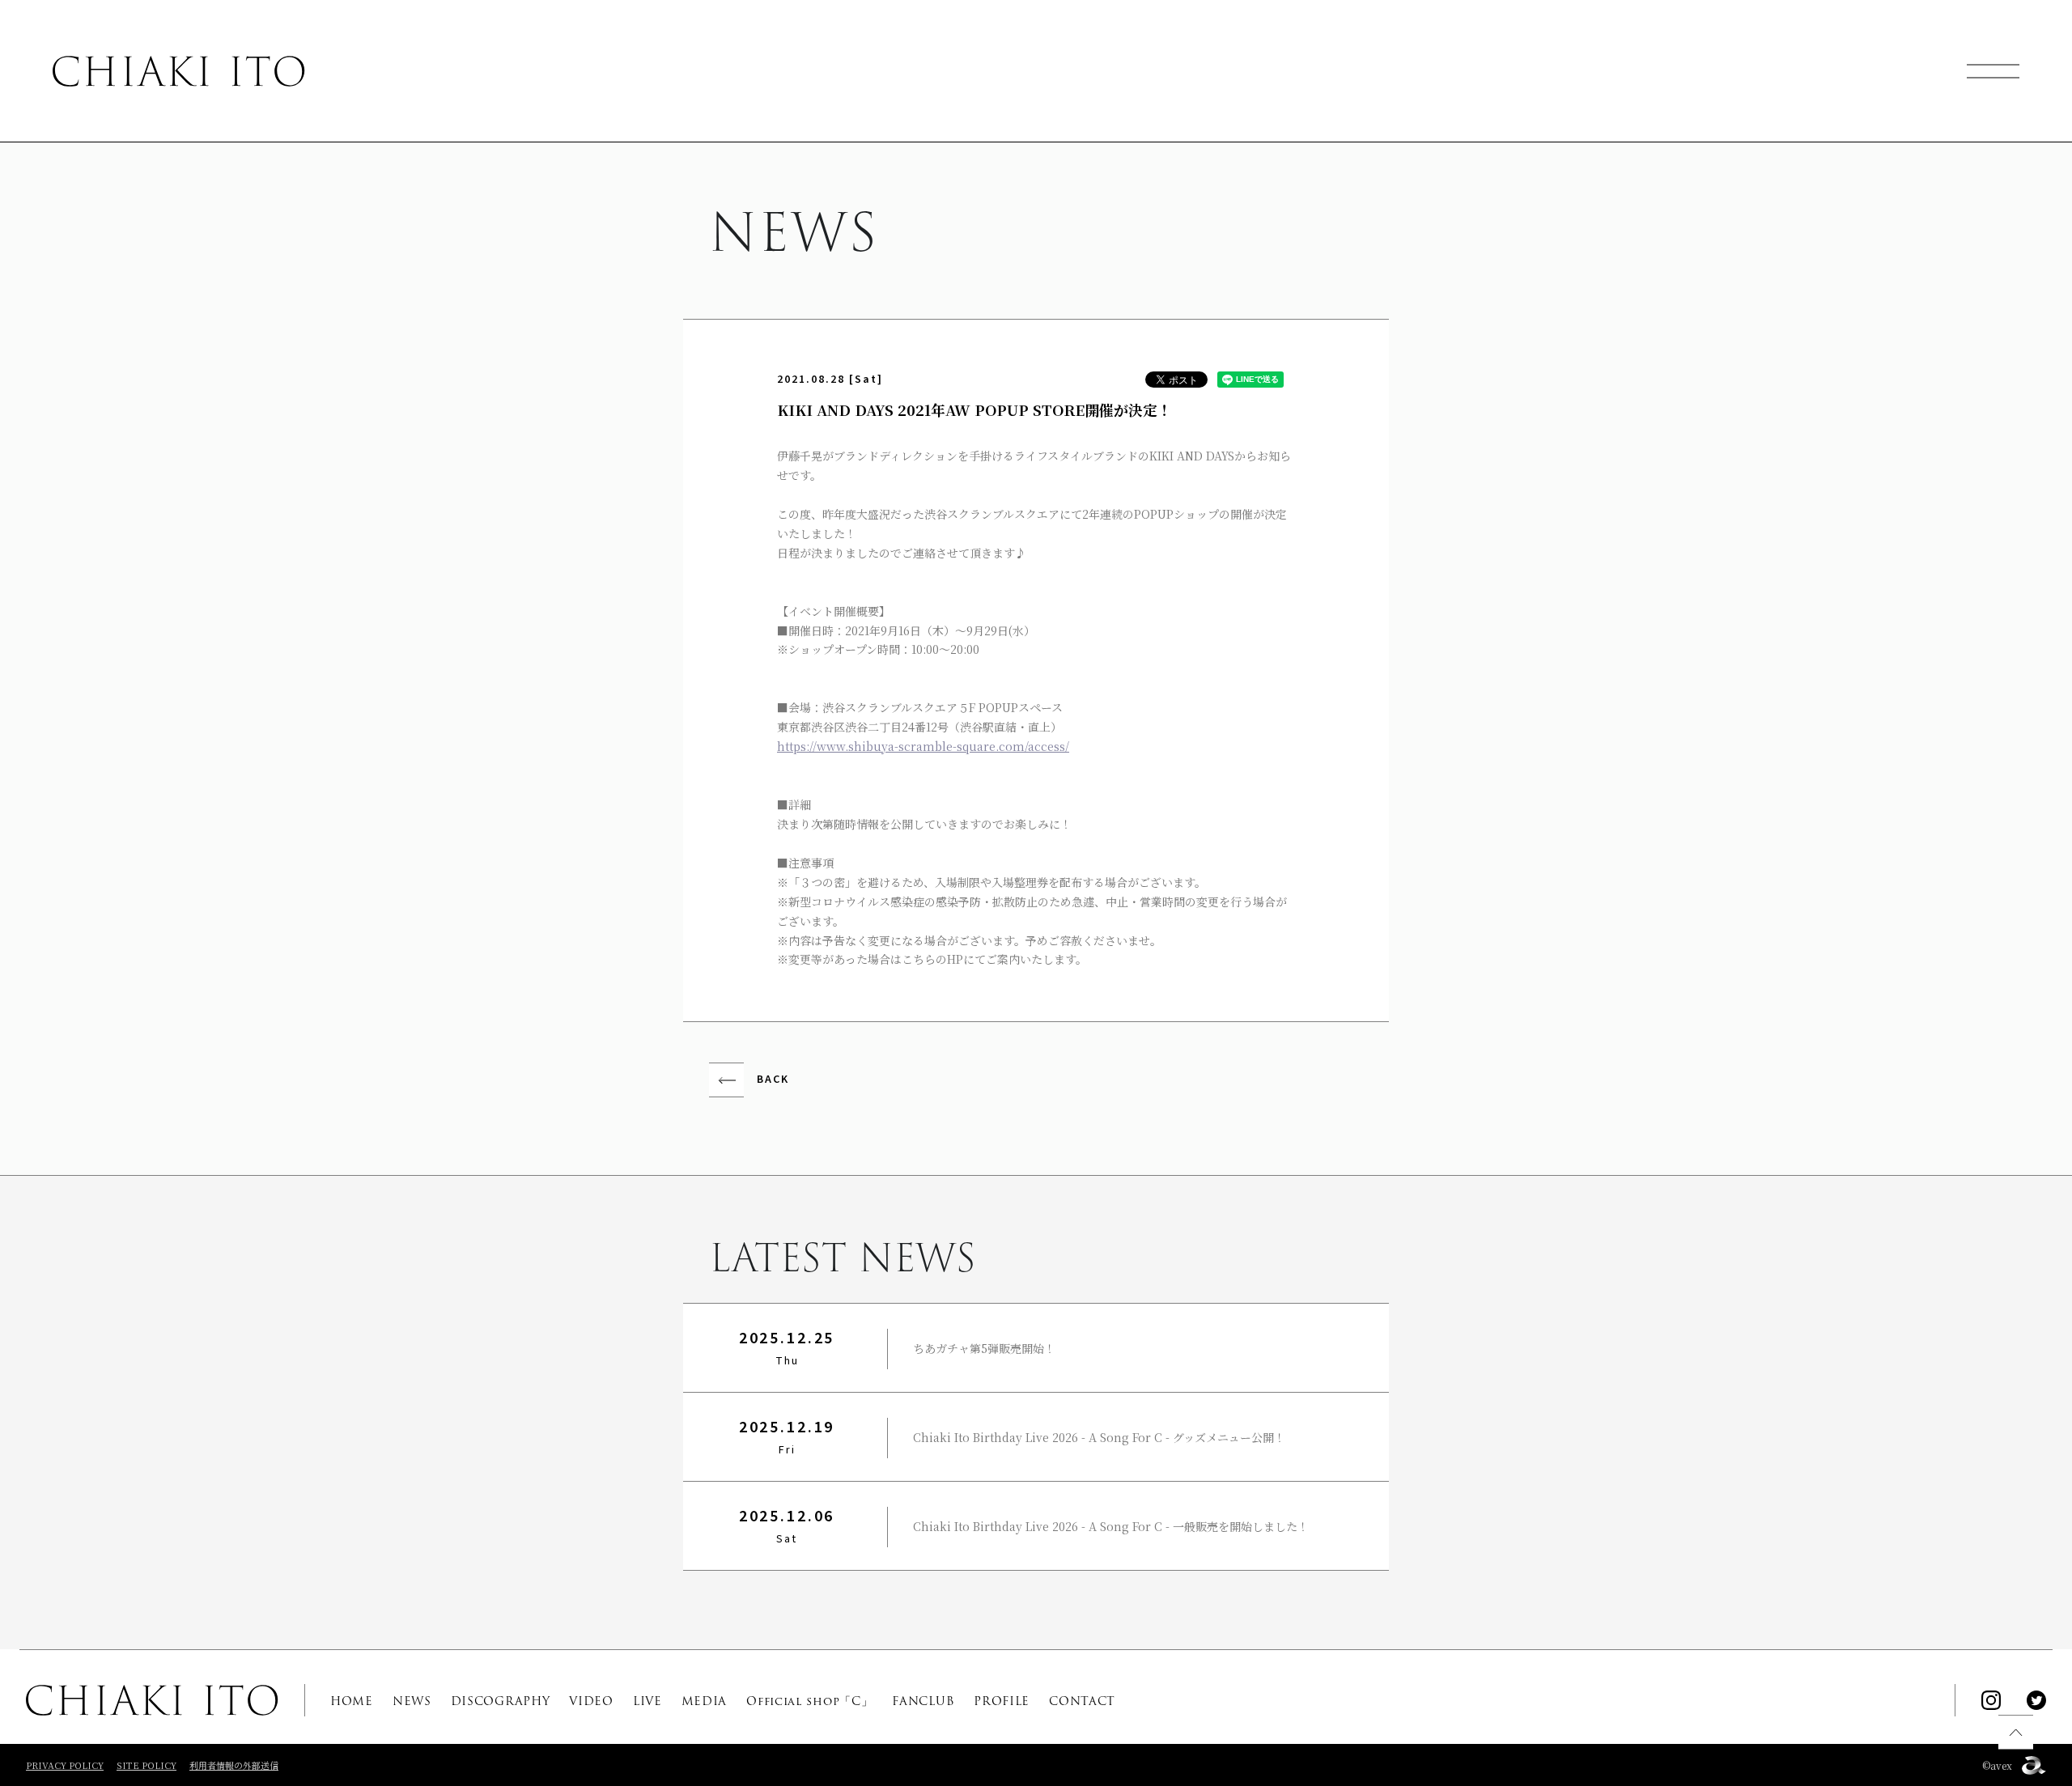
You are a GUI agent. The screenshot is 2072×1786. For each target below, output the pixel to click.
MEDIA (705, 1701)
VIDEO (591, 1701)
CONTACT (1082, 1701)
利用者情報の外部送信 (234, 1765)
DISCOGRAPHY (501, 1701)
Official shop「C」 (809, 1701)
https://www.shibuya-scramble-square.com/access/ (923, 746)
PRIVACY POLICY (65, 1765)
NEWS (412, 1701)
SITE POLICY (146, 1765)
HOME (352, 1701)
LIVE (647, 1701)
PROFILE (1002, 1701)
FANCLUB (923, 1701)
